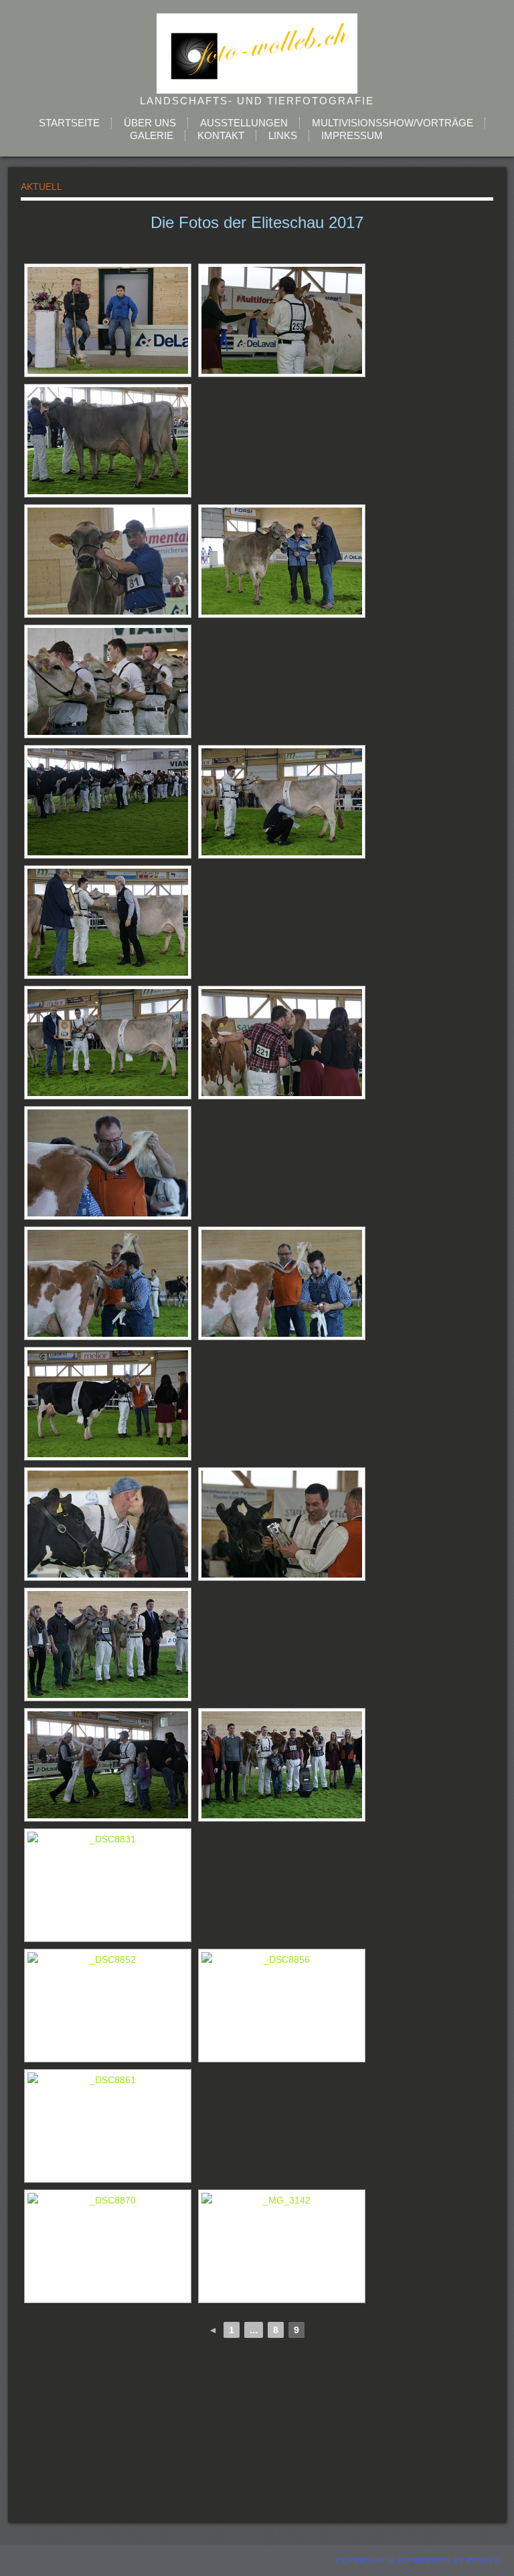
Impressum (352, 135)
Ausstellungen (244, 123)
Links (283, 135)
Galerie (152, 135)
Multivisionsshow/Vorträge (393, 123)
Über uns (150, 123)
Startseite (69, 123)
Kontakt (221, 135)
